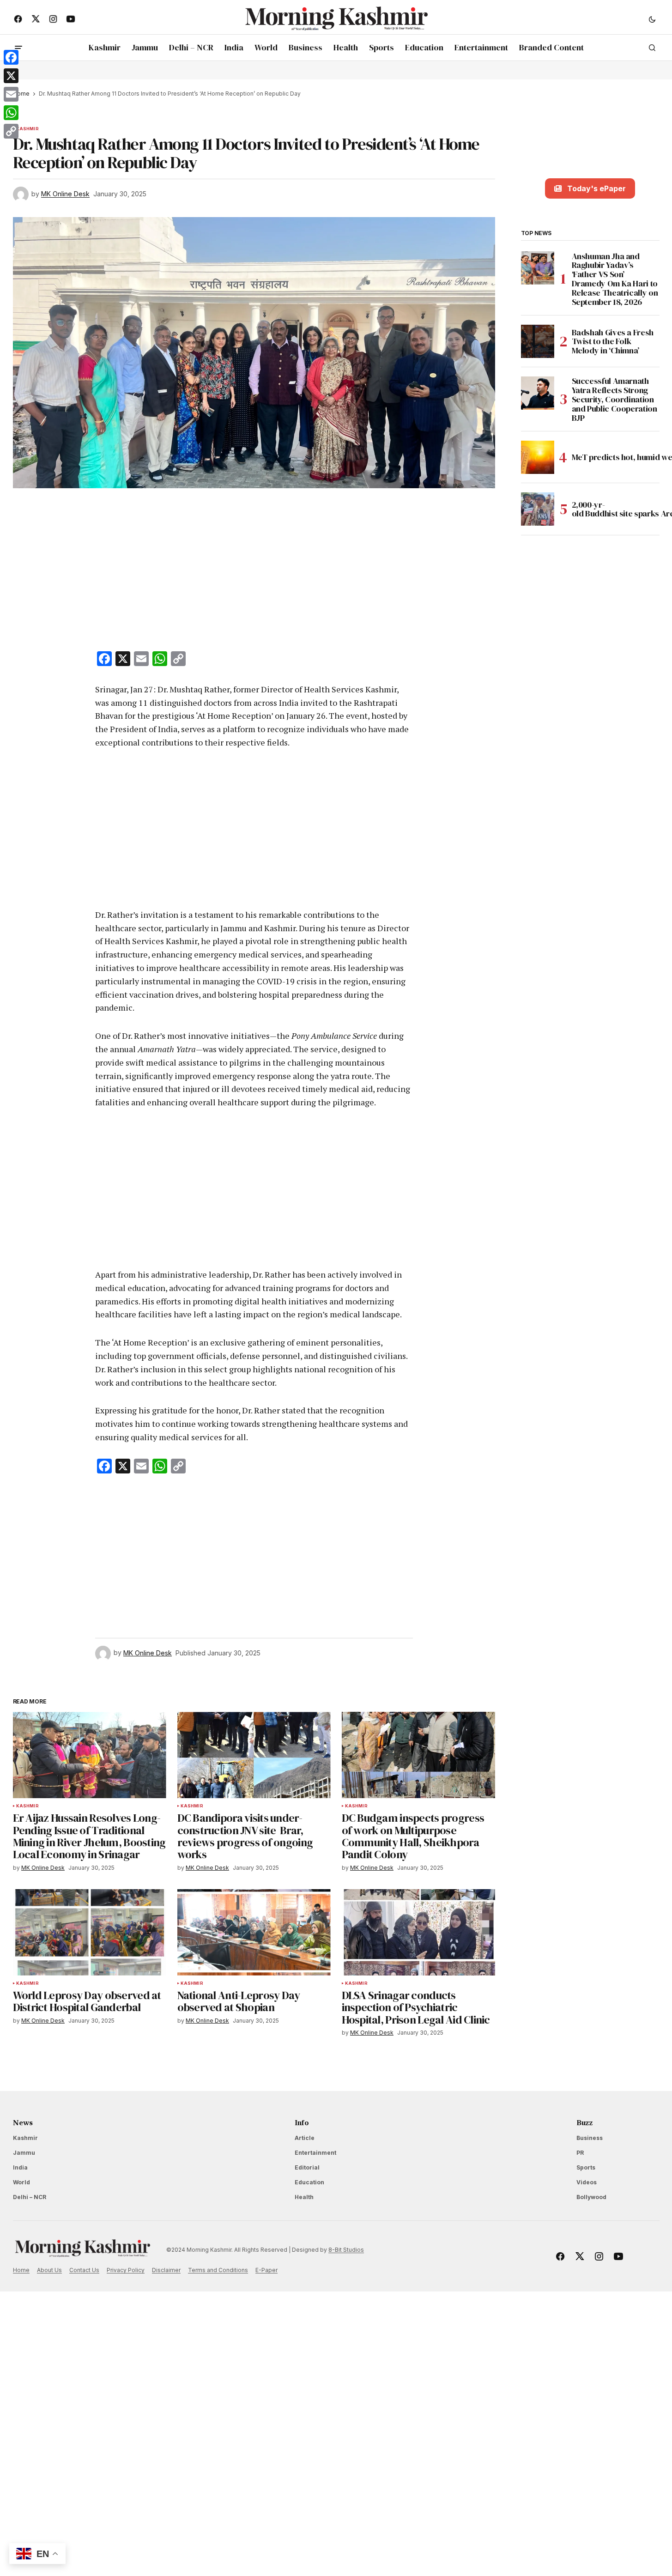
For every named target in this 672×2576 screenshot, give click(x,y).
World (21, 2182)
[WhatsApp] (11, 113)
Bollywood (591, 2197)
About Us (49, 2270)
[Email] (11, 94)
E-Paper (266, 2270)
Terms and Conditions (218, 2270)
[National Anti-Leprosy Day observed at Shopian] (254, 1932)
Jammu (24, 2153)
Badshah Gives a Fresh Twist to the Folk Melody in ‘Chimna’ (613, 341)
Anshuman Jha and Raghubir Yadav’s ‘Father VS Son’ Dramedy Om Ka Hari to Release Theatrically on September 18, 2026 (615, 279)
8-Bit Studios (346, 2250)
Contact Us (84, 2270)
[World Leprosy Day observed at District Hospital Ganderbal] (90, 1932)
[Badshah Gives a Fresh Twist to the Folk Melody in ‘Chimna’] (538, 341)
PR (580, 2153)
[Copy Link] (11, 131)
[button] (652, 19)
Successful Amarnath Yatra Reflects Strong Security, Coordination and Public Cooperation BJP (614, 399)
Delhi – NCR (30, 2197)
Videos (587, 2182)
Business (590, 2138)
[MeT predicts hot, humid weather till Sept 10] (538, 457)
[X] (11, 76)
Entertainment (315, 2153)
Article (305, 2138)
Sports (586, 2167)
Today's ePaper (596, 188)
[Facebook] (11, 57)
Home (21, 2270)
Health (304, 2197)
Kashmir (27, 129)
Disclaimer (166, 2270)
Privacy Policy (126, 2270)
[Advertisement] (254, 571)
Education (309, 2182)
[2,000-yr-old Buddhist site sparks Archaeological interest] (538, 509)
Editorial (307, 2167)
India (20, 2167)
